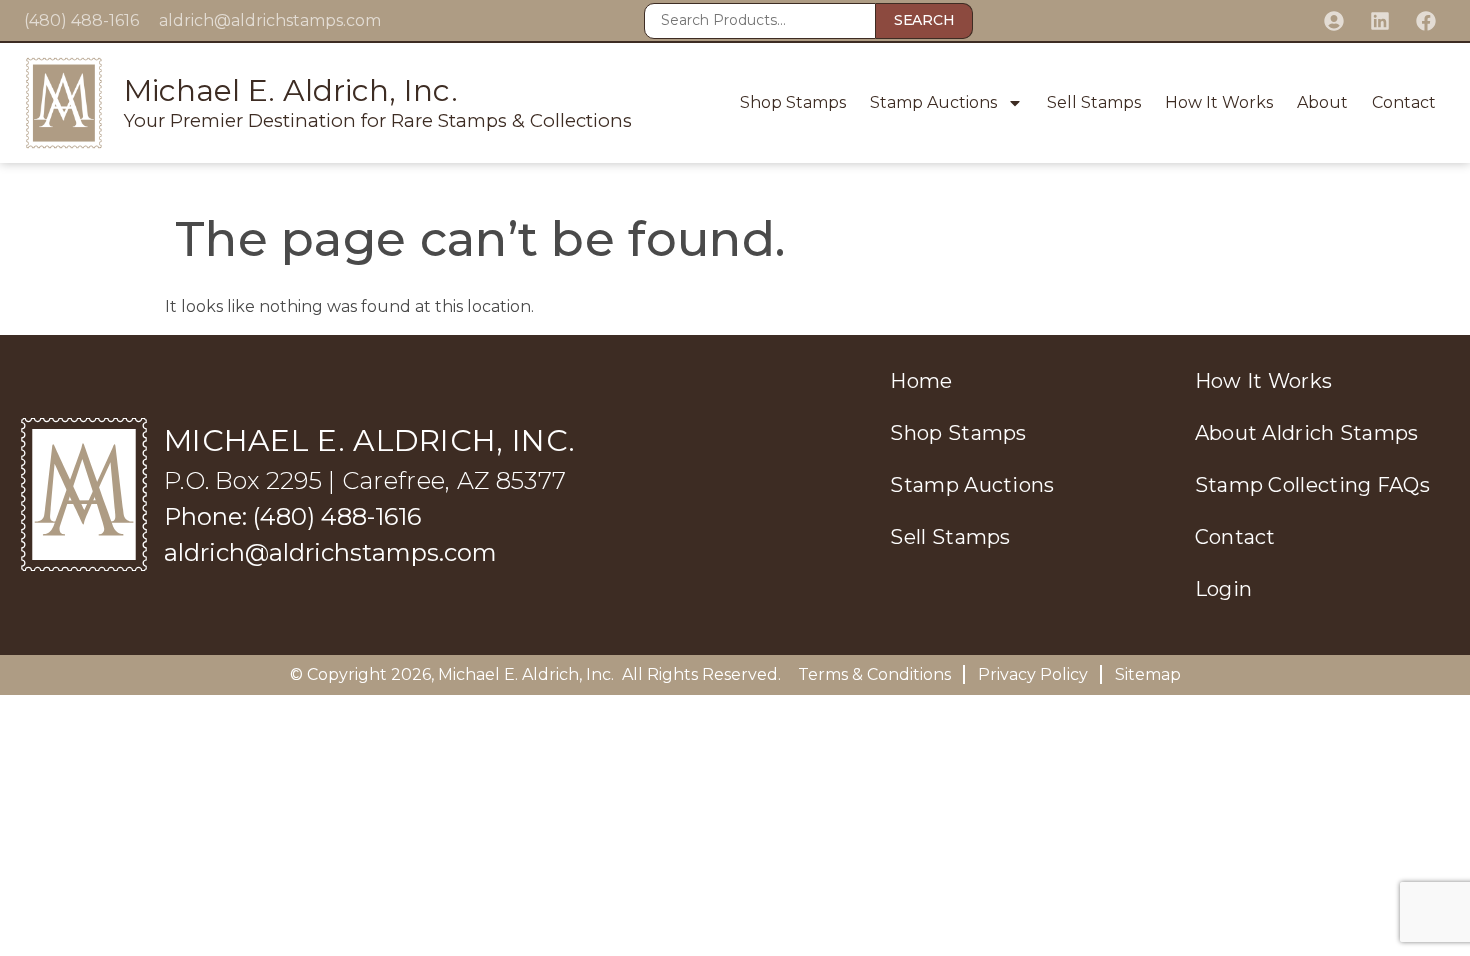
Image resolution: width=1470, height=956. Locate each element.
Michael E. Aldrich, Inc (524, 674)
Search (924, 20)
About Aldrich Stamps (1307, 433)
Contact (1404, 102)
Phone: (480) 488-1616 (292, 516)
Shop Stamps (793, 102)
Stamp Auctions (933, 102)
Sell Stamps (1094, 102)
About (1322, 102)
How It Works (1219, 102)
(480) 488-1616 (81, 20)
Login (1224, 589)
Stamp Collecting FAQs (1312, 485)
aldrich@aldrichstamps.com (270, 20)
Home (921, 381)
